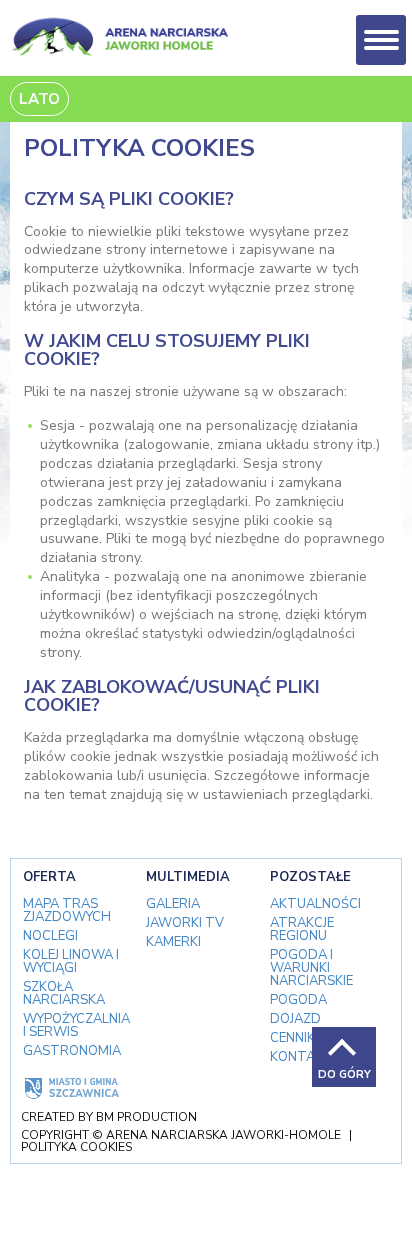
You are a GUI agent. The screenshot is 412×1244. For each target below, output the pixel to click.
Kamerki (173, 942)
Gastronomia (72, 1051)
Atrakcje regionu (302, 930)
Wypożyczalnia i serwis (76, 1026)
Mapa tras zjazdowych (67, 911)
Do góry (344, 1074)
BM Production (146, 1117)
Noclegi (50, 936)
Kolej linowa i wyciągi (71, 962)
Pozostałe (310, 877)
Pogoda (298, 1000)
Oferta (49, 877)
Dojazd (295, 1019)
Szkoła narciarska (64, 994)
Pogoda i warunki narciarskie (311, 968)
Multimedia (188, 877)
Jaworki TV (185, 923)
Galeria (173, 904)
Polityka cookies (76, 1147)
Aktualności (315, 904)
